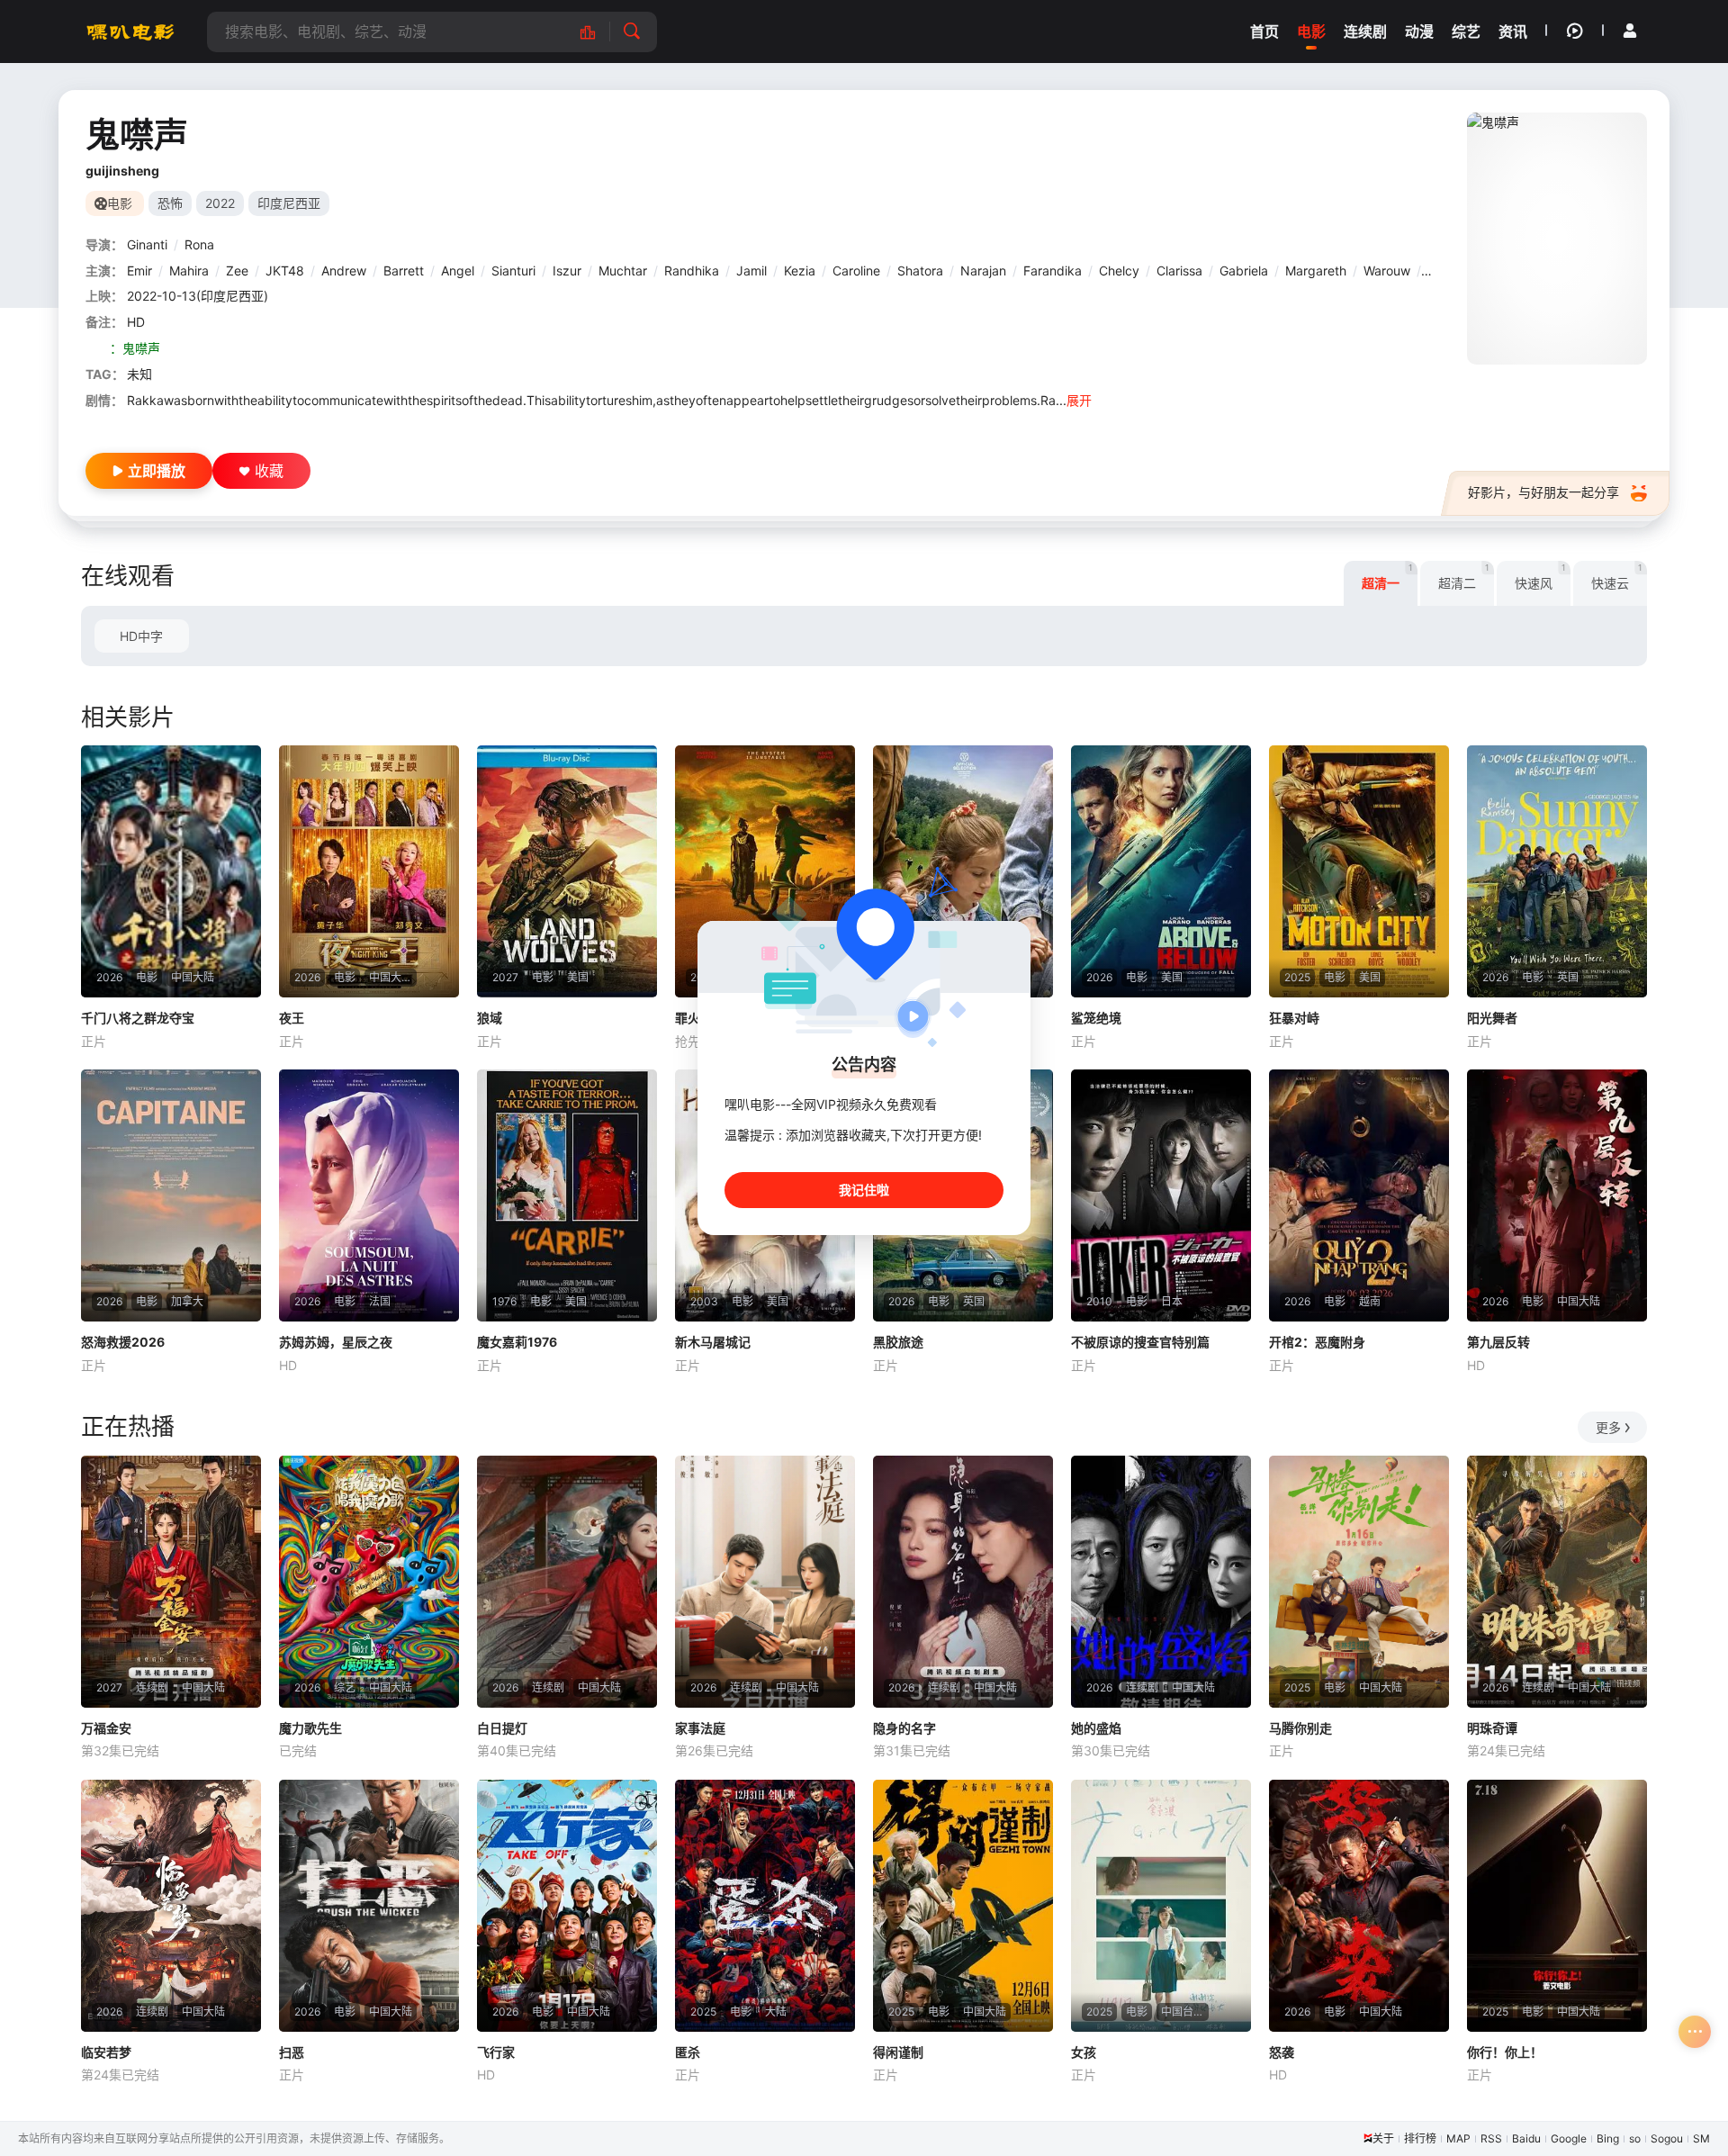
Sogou (1667, 2138)
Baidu (1526, 2138)
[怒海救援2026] (171, 1195)
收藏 (269, 471)
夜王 (292, 1018)
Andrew (344, 271)
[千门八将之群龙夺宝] (171, 871)
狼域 (490, 1018)
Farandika (1053, 271)
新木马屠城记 (713, 1342)
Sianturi (513, 271)
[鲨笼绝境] (1161, 871)
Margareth (1316, 271)
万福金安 (106, 1728)
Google (1569, 2138)
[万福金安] (171, 1582)
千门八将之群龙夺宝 (138, 1018)
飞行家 (496, 2052)
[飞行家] (567, 1906)
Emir (139, 271)
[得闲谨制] (963, 1906)
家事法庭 (700, 1728)
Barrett (404, 271)
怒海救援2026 (123, 1342)
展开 (1079, 400)
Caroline (856, 271)
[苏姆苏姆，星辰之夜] (369, 1195)
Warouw (1387, 271)
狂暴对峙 (1294, 1018)
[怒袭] (1359, 1906)
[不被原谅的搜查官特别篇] (1161, 1195)
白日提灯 (502, 1728)
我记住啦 (864, 1190)
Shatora (920, 271)
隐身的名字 (904, 1728)
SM (1701, 2138)
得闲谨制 (898, 2052)
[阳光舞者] (1557, 871)
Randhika (692, 271)
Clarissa (1179, 271)
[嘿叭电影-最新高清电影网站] (130, 32)
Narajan (983, 271)
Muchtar (623, 271)
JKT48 (285, 271)
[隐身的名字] (963, 1582)
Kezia (800, 271)
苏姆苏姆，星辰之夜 (336, 1342)
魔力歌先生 (310, 1728)
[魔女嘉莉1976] (567, 1195)
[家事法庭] (765, 1582)
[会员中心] (1630, 31)
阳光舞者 (1492, 1018)
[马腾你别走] (1359, 1582)
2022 (220, 203)
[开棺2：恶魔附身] (1359, 1195)
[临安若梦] (171, 1906)
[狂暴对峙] (1359, 871)
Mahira (189, 271)
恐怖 (170, 203)
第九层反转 (1498, 1342)
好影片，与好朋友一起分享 (1543, 492)
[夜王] (369, 871)
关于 (1383, 2138)
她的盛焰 (1096, 1728)
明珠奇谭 (1492, 1728)
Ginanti (147, 244)
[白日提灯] (567, 1582)
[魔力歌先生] (369, 1582)
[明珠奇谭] (1557, 1582)
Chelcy (1119, 271)
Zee (237, 271)
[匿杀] (765, 1906)
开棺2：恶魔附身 (1317, 1342)
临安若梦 (106, 2052)
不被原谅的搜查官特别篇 (1140, 1342)
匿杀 (688, 2052)
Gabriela (1244, 271)
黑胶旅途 (898, 1342)
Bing (1608, 2138)
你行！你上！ (1505, 2052)
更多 (1608, 1427)
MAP (1458, 2138)
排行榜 (1420, 2138)
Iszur (567, 271)
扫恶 (292, 2052)
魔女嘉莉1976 (517, 1342)
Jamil (751, 271)
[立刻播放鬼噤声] (1557, 239)
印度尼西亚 (289, 203)
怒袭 (1282, 2052)
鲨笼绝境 (1096, 1018)
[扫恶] (369, 1906)
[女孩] (1161, 1906)
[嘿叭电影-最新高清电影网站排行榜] (597, 32)
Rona (199, 244)
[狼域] (567, 871)
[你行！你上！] (1557, 1906)
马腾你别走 (1300, 1728)
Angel (458, 271)
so (1635, 2138)
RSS (1491, 2138)
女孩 (1084, 2052)
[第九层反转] (1557, 1195)
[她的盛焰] (1161, 1582)
